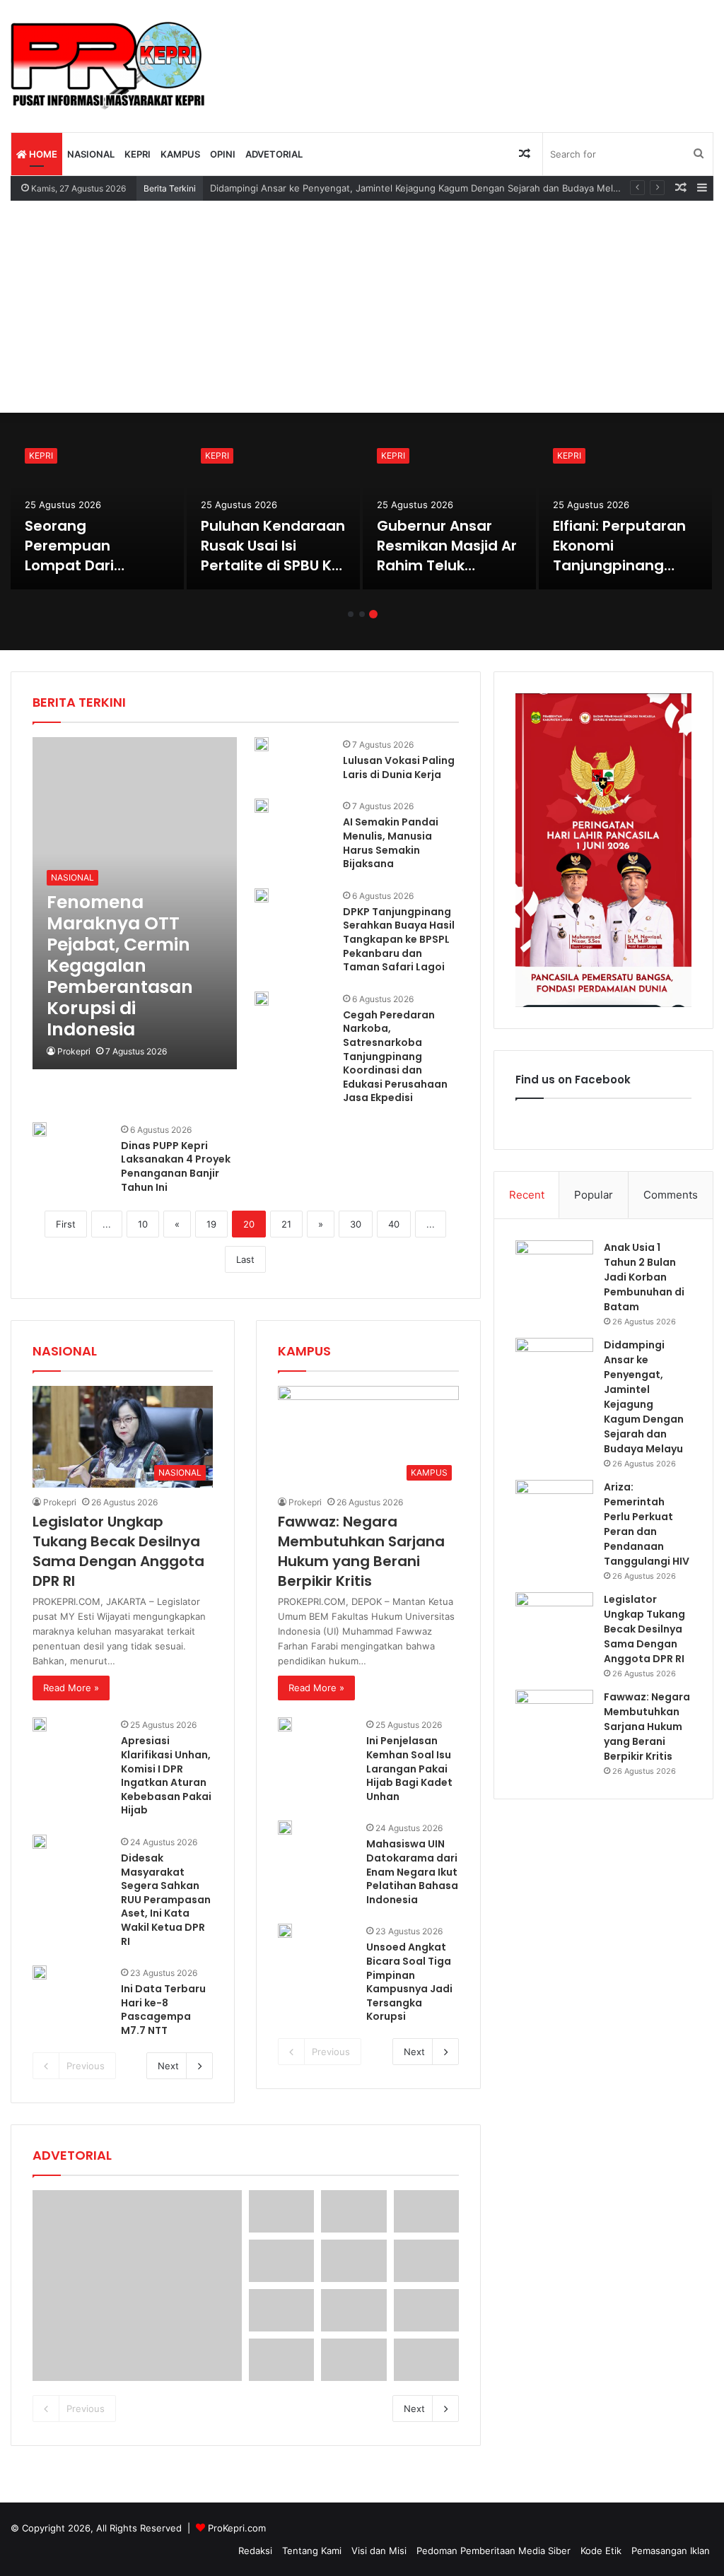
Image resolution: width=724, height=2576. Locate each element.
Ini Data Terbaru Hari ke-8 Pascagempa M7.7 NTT (163, 2010)
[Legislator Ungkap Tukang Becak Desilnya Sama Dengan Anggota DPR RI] (625, 512)
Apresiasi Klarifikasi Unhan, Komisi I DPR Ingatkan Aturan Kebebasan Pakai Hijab (166, 1775)
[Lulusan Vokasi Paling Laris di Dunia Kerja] (262, 744)
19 (211, 1224)
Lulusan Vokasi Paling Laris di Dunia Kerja (399, 767)
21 (286, 1224)
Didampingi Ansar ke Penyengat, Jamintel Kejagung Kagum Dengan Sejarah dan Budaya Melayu (644, 1397)
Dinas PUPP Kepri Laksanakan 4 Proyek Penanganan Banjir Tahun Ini (176, 1166)
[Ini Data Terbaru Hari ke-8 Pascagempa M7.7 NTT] (40, 1972)
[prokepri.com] (108, 66)
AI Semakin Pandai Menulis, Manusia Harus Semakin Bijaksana (391, 843)
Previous (86, 2066)
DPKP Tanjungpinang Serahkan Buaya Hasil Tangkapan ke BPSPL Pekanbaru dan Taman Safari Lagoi (399, 939)
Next (168, 2066)
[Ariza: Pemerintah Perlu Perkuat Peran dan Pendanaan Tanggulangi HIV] (449, 512)
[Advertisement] (362, 307)
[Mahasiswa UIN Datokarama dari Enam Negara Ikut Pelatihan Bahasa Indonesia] (285, 1828)
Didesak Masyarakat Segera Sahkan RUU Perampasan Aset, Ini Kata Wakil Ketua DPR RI (166, 1900)
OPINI (223, 154)
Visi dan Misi (379, 2551)
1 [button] (351, 614)
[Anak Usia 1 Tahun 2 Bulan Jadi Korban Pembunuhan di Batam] (97, 512)
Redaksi (255, 2551)
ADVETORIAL (274, 154)
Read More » (71, 1688)
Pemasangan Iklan (671, 2551)
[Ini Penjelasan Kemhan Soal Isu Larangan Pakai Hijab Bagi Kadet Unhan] (285, 1724)
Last (245, 1259)
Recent (527, 1195)
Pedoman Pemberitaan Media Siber (494, 2551)
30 (356, 1224)
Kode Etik (601, 2551)
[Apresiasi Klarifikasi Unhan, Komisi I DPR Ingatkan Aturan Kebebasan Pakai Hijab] (40, 1724)
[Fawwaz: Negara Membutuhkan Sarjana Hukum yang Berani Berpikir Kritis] (554, 1716)
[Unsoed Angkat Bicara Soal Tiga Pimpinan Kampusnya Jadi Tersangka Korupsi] (285, 1931)
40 (394, 1224)
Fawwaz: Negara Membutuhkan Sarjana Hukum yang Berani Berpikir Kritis (361, 1551)
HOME (42, 154)
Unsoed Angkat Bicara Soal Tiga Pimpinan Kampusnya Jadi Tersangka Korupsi (409, 1982)
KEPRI (138, 154)
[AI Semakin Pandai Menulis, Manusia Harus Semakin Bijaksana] (262, 806)
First (66, 1224)
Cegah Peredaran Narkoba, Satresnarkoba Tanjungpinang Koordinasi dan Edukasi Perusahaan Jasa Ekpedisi (395, 1057)
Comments (671, 1195)
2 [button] (362, 614)
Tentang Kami (312, 2551)
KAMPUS (180, 154)
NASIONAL (91, 154)
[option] (97, 512)
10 (143, 1224)
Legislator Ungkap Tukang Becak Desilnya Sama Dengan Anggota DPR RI (618, 565)
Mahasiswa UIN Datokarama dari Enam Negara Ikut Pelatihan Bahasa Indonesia (412, 1871)
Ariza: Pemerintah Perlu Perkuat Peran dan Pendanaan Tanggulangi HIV (448, 555)
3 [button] (373, 614)
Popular (594, 1195)
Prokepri (74, 1051)
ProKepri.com (237, 2528)
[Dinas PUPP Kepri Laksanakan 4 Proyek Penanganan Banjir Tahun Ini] (40, 1129)
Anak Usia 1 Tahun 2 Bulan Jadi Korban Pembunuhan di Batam (95, 555)
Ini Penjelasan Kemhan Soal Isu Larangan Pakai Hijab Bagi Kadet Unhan (409, 1768)
